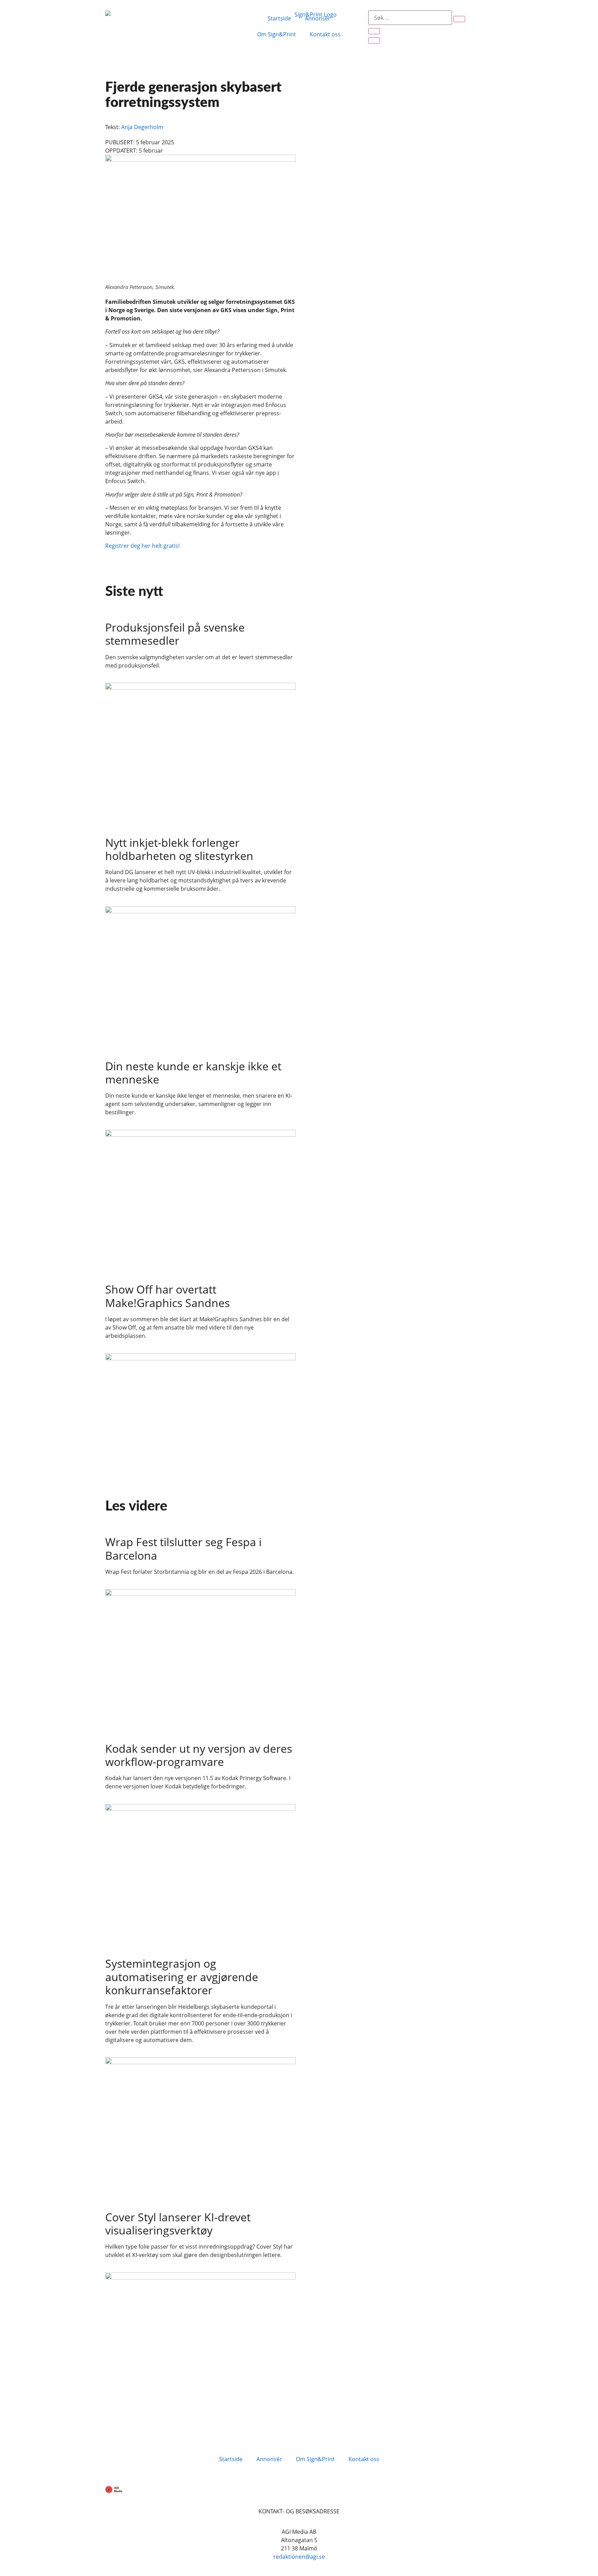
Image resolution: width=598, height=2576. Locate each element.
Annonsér (318, 18)
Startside (279, 18)
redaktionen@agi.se (299, 2557)
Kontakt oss (325, 34)
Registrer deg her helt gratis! (142, 546)
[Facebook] (114, 2427)
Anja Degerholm (142, 127)
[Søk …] (410, 18)
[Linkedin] (133, 2427)
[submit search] (459, 19)
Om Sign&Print (277, 34)
